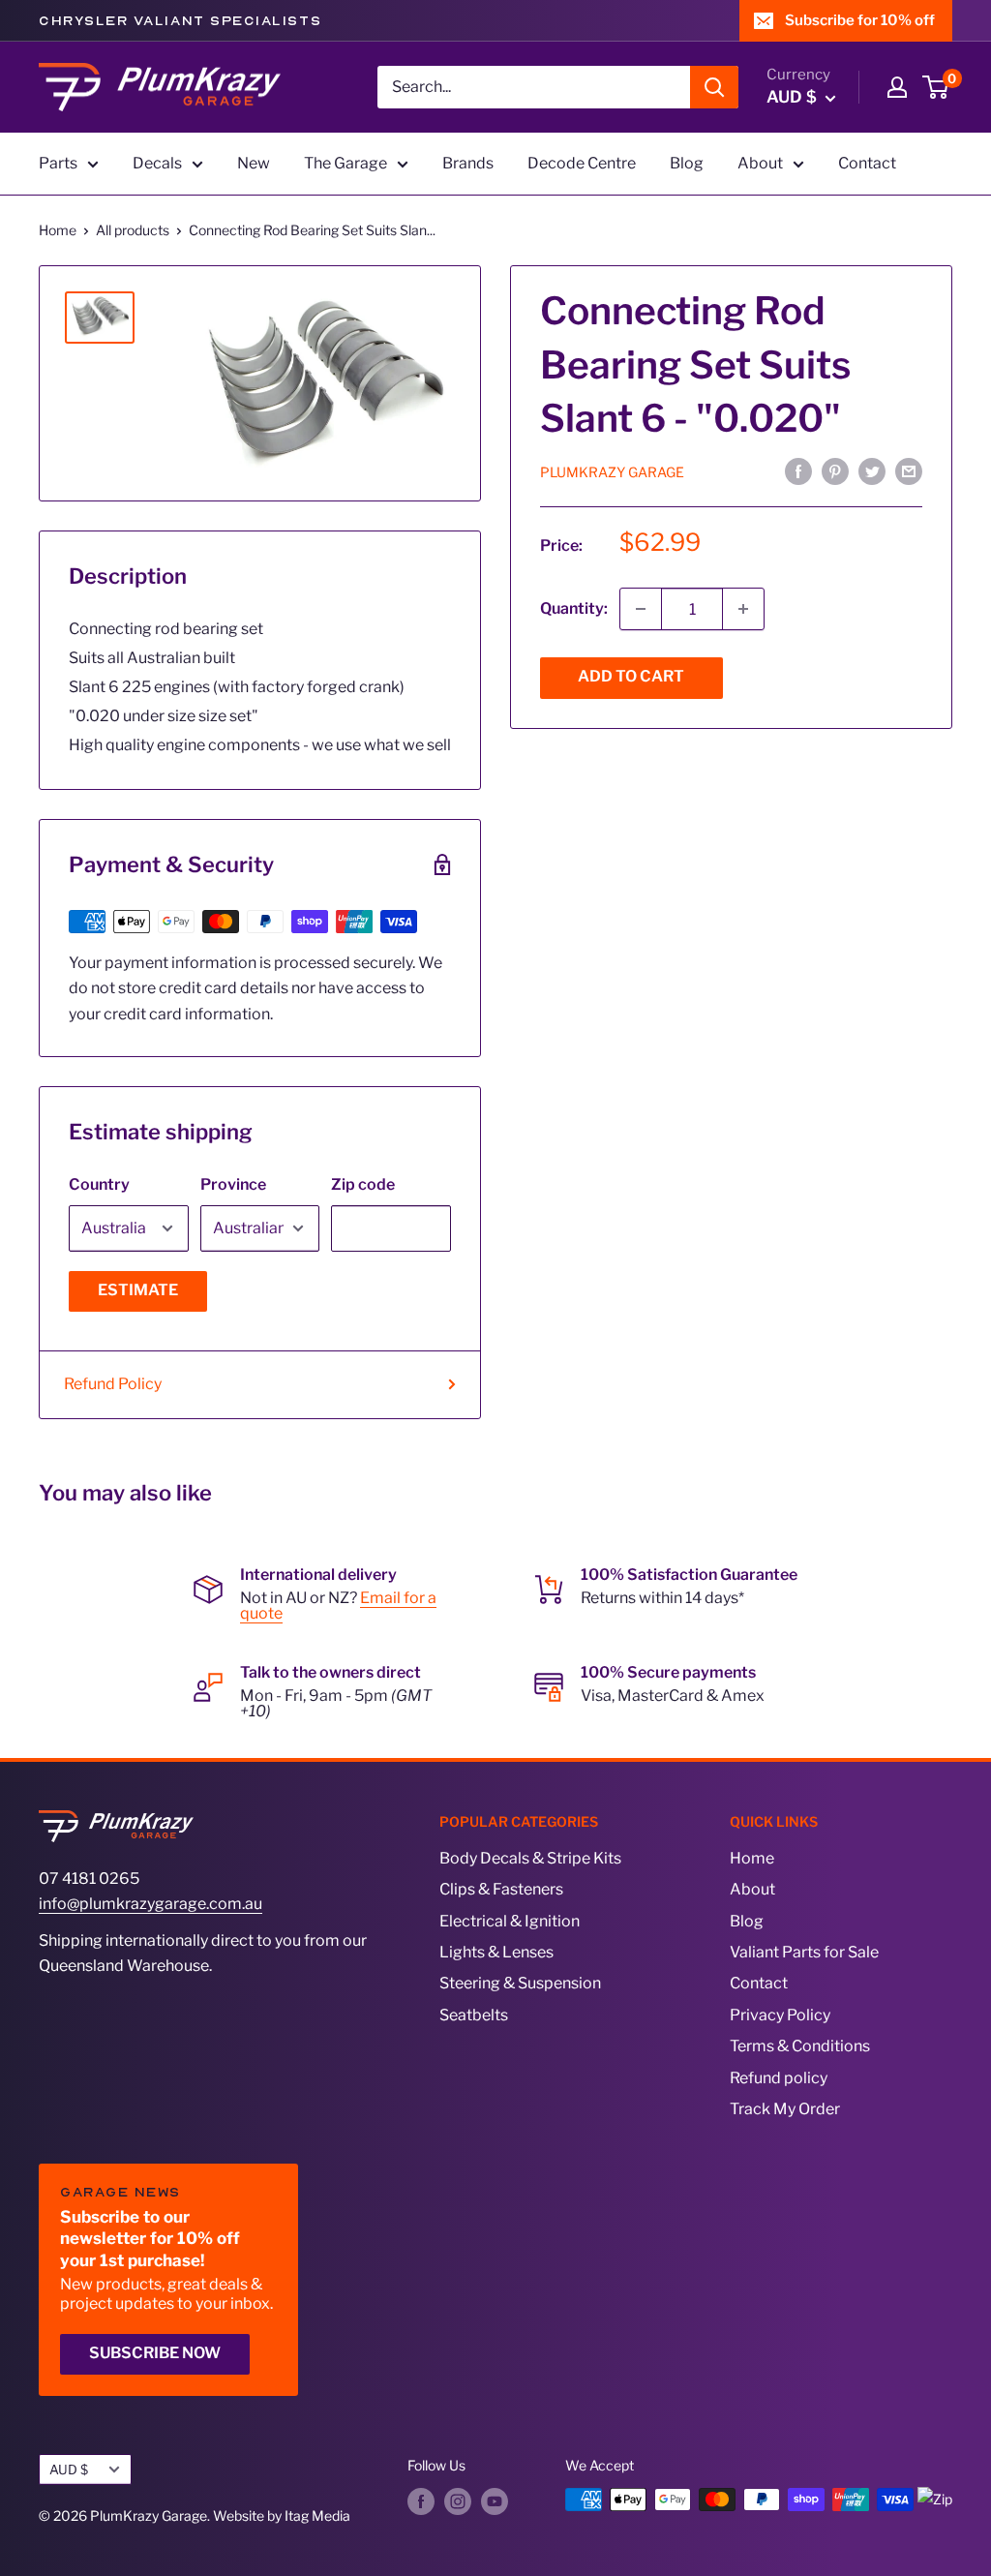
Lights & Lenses (496, 1952)
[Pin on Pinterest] (835, 471)
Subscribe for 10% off (860, 20)
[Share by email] (909, 471)
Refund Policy (113, 1384)
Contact (867, 163)
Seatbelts (474, 2015)
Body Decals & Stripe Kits (530, 1858)
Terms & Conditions (800, 2046)
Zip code (363, 1184)
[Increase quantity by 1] (743, 609)
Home (58, 230)
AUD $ (69, 2470)
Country (99, 1184)
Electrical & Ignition (510, 1921)
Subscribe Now (155, 2353)
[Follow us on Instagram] (458, 2501)
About (760, 163)
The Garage (345, 163)
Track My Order (785, 2109)
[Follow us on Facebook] (421, 2501)
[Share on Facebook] (798, 471)
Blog (687, 163)
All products (133, 230)
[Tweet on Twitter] (872, 471)
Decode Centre (582, 163)
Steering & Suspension (520, 1983)
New (254, 163)
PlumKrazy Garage (612, 472)
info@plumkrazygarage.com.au (150, 1904)
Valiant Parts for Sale (804, 1952)
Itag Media (317, 2515)
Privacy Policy (780, 2015)
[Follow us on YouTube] (495, 2501)
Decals (157, 163)
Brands (468, 163)
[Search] (714, 87)
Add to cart (631, 676)
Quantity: (574, 608)
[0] (936, 87)
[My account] (897, 87)
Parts (58, 163)
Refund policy (779, 2078)
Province (233, 1184)
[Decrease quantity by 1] (641, 609)
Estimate (138, 1290)
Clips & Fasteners (501, 1889)
